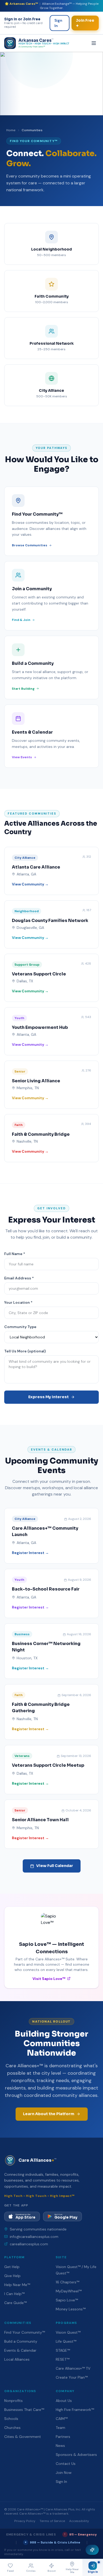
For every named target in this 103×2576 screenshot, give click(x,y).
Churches (12, 2428)
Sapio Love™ (67, 2300)
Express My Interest (48, 1397)
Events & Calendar (20, 2350)
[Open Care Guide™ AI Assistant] (92, 2550)
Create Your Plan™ (72, 2377)
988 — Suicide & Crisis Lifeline (53, 2542)
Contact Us (66, 2464)
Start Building (23, 689)
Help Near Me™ (17, 2285)
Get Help (12, 2267)
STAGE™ (63, 2350)
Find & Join (21, 620)
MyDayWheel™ (69, 2291)
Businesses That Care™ (24, 2410)
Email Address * (19, 1278)
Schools (11, 2419)
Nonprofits (13, 2401)
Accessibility (79, 2521)
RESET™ (63, 2359)
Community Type (20, 1327)
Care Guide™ (15, 2303)
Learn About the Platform (49, 2114)
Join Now (64, 2473)
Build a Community (21, 2341)
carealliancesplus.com (29, 2244)
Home (11, 130)
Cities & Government (23, 2437)
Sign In (58, 23)
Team (60, 2428)
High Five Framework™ (75, 2410)
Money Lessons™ (71, 2309)
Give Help (12, 2276)
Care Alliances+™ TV (73, 2368)
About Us (64, 2401)
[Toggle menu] (94, 43)
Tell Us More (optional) (25, 1351)
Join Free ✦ (85, 23)
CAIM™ (62, 2419)
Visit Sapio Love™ (49, 1979)
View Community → (30, 884)
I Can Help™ (14, 2294)
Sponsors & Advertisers (76, 2455)
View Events (22, 757)
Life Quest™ (66, 2341)
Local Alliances (17, 2359)
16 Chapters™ (67, 2282)
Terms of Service (52, 2521)
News (60, 2446)
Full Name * (15, 1254)
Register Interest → (30, 1553)
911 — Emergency (81, 2534)
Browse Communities (30, 545)
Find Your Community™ (25, 2332)
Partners (63, 2437)
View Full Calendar (55, 1866)
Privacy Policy (25, 2521)
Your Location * (18, 1302)
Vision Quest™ (68, 2332)
